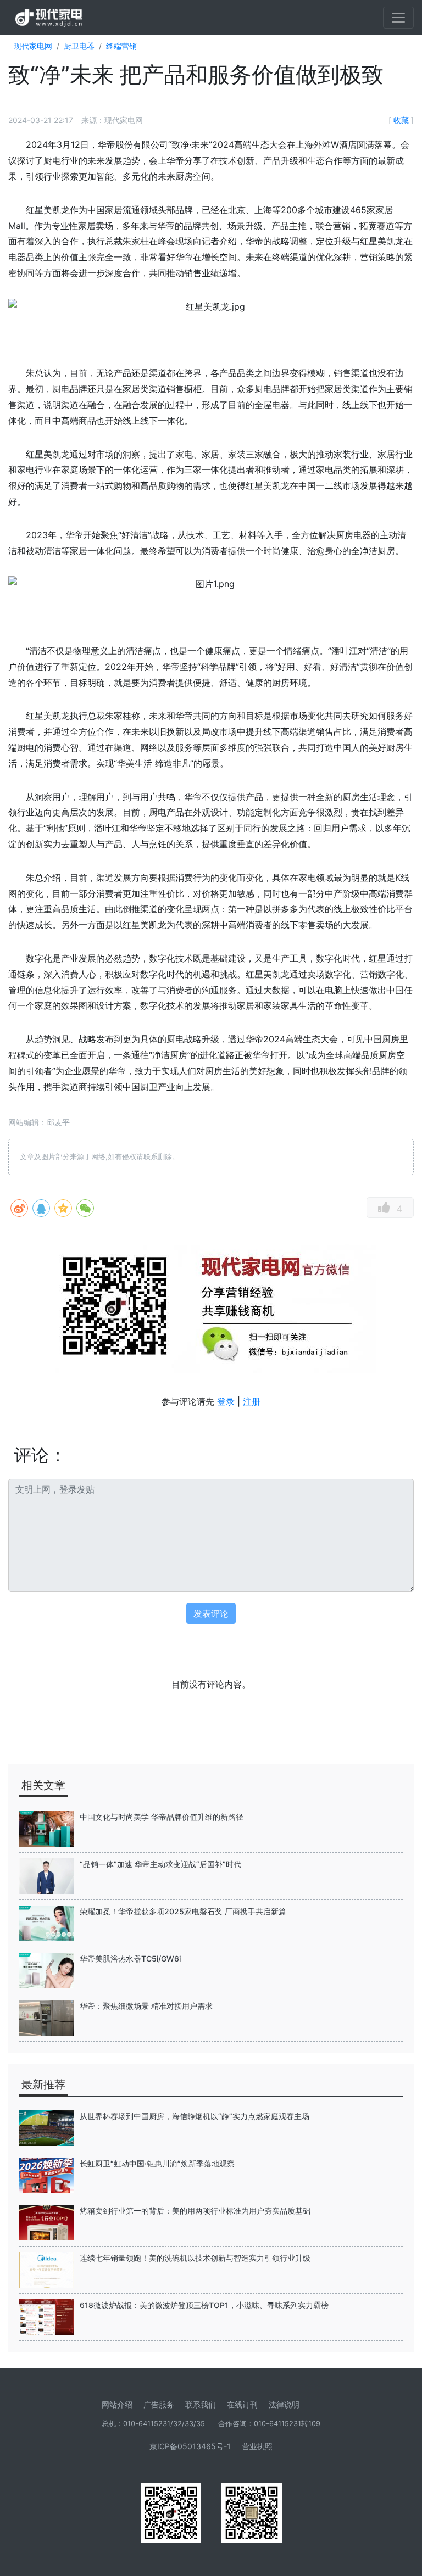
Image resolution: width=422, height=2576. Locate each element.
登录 (226, 1401)
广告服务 (159, 2404)
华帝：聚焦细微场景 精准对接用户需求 (146, 2006)
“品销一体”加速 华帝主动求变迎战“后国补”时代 (160, 1864)
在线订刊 (242, 2404)
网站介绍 (117, 2404)
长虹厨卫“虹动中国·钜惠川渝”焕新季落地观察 (157, 2163)
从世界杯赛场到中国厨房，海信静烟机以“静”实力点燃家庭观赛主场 (195, 2116)
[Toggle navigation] (398, 18)
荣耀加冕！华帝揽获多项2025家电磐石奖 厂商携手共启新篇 (183, 1911)
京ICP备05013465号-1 (190, 2446)
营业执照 (257, 2446)
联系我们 (201, 2404)
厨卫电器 (79, 46)
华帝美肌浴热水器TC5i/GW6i (130, 1958)
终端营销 (121, 46)
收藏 (401, 120)
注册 (252, 1401)
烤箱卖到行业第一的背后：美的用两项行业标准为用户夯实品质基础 (195, 2211)
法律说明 (284, 2404)
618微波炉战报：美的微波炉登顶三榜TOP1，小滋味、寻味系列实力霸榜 (204, 2305)
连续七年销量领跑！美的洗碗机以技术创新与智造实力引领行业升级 (195, 2258)
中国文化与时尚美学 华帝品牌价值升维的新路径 (162, 1817)
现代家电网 (33, 46)
